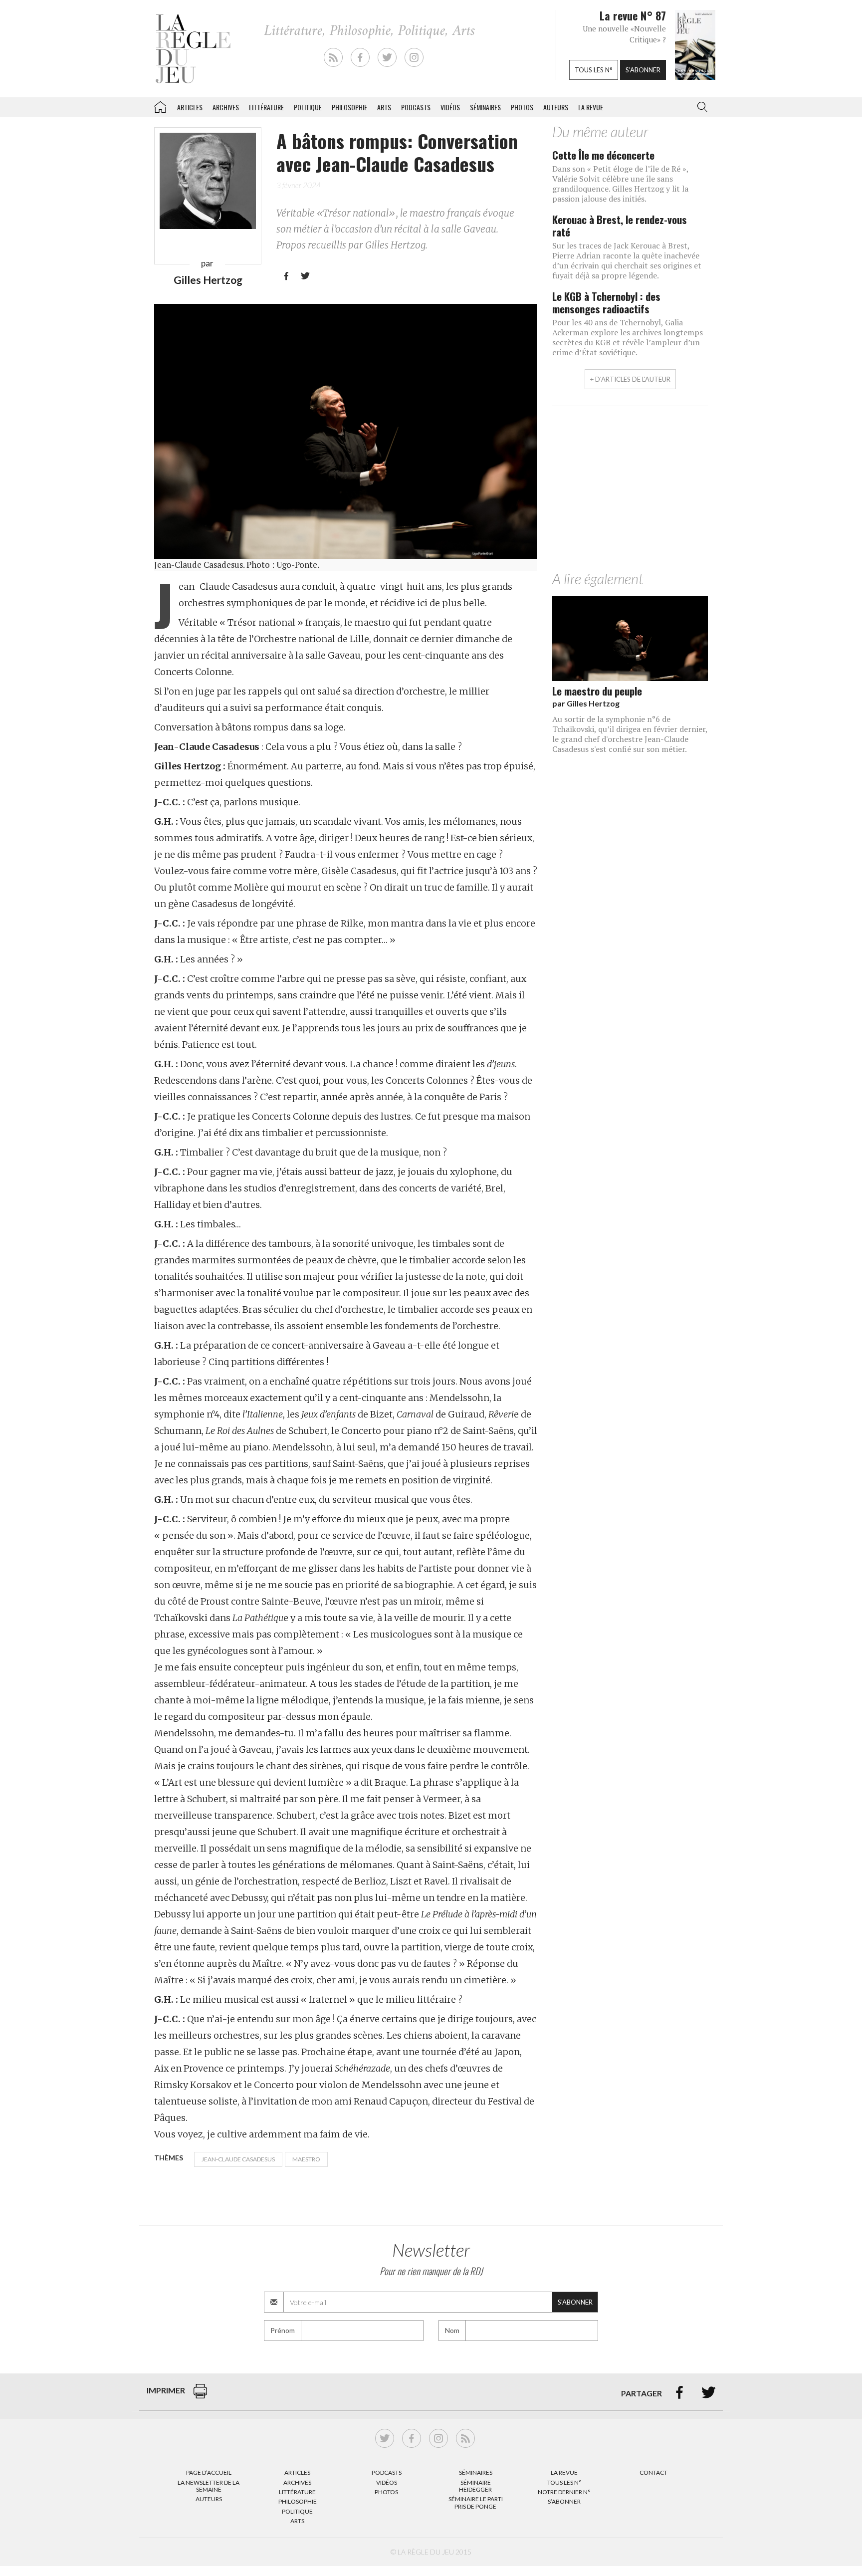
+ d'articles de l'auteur (630, 379)
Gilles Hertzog (208, 280)
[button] (700, 107)
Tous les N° (564, 2482)
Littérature (266, 107)
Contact (653, 2472)
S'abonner (643, 70)
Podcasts (416, 107)
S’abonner (564, 2501)
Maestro (306, 2159)
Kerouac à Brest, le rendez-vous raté (620, 226)
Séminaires (485, 107)
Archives (226, 107)
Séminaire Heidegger (475, 2486)
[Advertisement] (630, 491)
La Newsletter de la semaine (209, 2486)
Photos (522, 107)
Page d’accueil (209, 2472)
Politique (308, 107)
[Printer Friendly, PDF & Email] (200, 2396)
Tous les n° (594, 70)
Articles (190, 107)
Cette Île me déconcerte (603, 155)
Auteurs (556, 107)
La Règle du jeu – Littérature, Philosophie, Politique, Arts (160, 105)
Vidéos (450, 107)
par (586, 703)
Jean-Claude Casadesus (238, 2159)
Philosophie (349, 107)
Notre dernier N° (564, 2492)
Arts (384, 107)
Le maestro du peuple (597, 691)
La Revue (564, 2472)
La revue (591, 107)
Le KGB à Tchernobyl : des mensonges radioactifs (606, 302)
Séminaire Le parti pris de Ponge (476, 2502)
